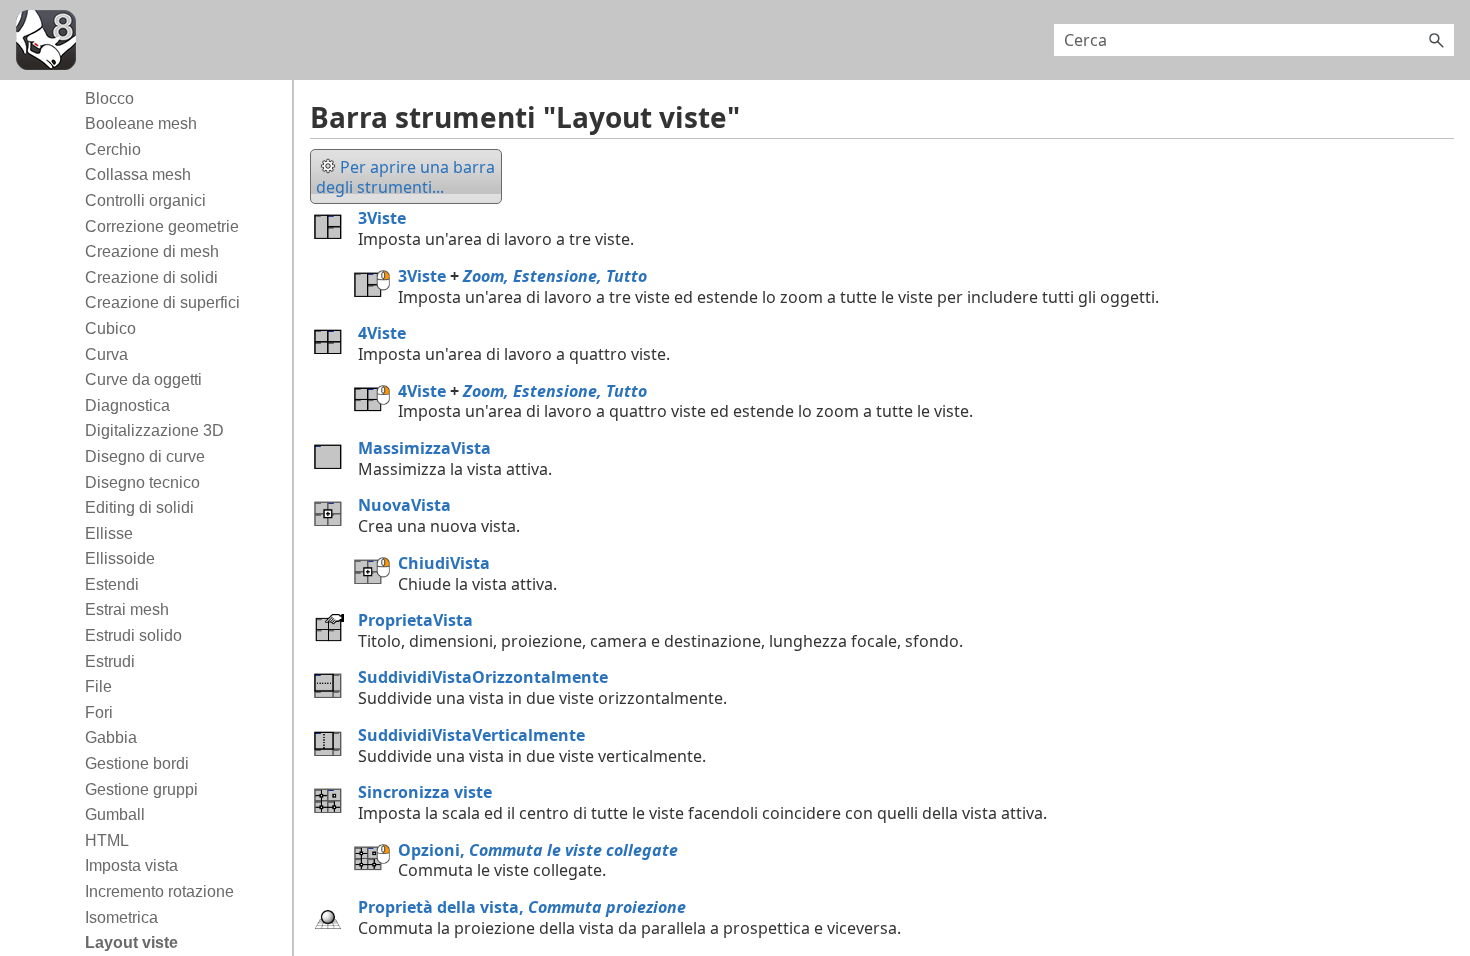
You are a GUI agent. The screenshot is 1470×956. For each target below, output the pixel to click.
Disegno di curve (145, 456)
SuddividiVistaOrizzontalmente (483, 677)
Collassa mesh (138, 174)
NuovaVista (404, 505)
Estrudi (110, 661)
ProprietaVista (415, 620)
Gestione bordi (137, 763)
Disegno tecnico (142, 482)
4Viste (382, 333)
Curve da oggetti (143, 379)
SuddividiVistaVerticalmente (471, 735)
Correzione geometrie (162, 226)
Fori (99, 712)
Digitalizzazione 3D (154, 430)
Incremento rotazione (159, 891)
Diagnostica (127, 405)
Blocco (109, 98)
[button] (1436, 40)
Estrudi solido (133, 635)
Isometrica (121, 917)
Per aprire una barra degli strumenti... (405, 177)
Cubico (110, 328)
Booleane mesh (141, 123)
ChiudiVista (444, 563)
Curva (106, 354)
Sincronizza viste (425, 792)
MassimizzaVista (424, 448)
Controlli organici (145, 200)
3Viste (382, 218)
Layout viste (131, 942)
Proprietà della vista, (522, 907)
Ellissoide (120, 558)
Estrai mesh (127, 609)
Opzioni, (538, 850)
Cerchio (113, 149)
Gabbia (111, 737)
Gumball (115, 814)
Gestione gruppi (141, 789)
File (98, 686)
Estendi (112, 584)
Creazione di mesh (152, 251)
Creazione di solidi (151, 277)
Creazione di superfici (162, 302)
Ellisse (109, 533)
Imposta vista (131, 865)
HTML (107, 840)
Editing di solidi (139, 507)
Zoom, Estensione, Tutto (555, 276)
